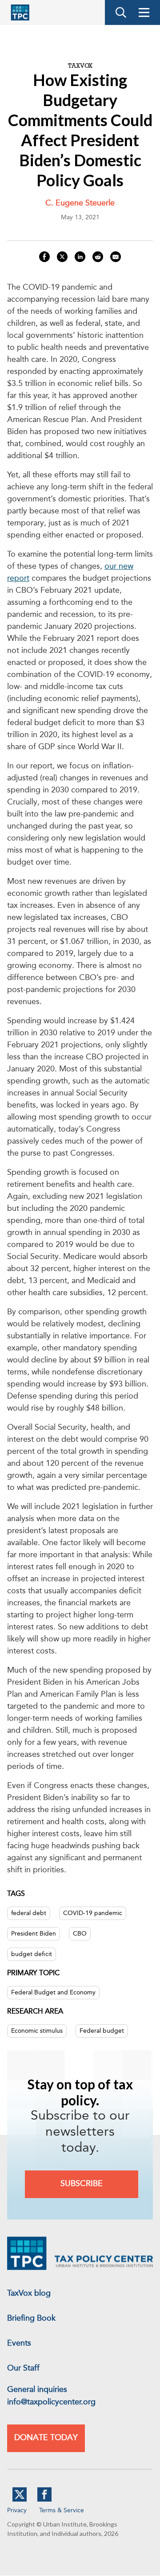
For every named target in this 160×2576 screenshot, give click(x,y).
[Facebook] (44, 2500)
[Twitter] (20, 2500)
